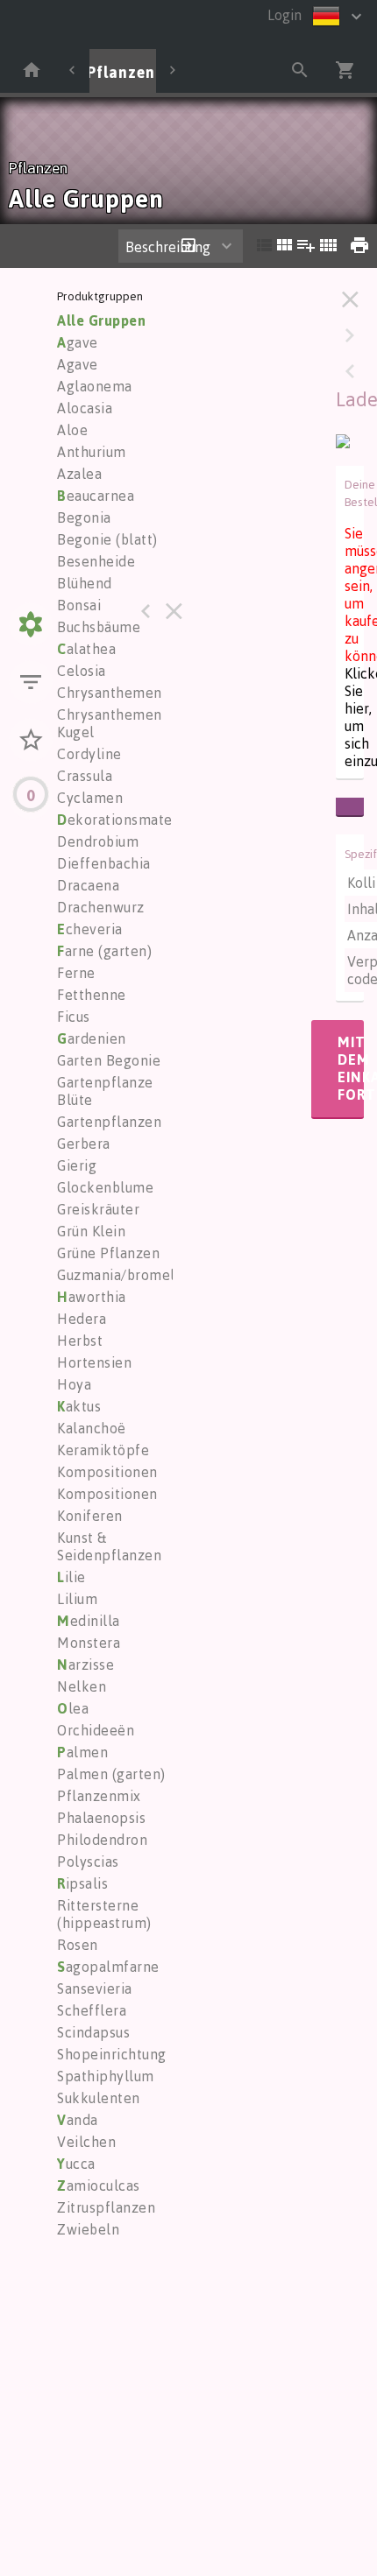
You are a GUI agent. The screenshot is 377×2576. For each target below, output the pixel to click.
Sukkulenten (99, 2098)
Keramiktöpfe (103, 1450)
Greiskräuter (98, 1209)
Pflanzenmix (99, 1796)
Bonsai (79, 605)
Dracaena (88, 885)
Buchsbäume (99, 627)
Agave (78, 364)
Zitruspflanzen (106, 2207)
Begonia (84, 517)
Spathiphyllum (106, 2076)
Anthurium (92, 452)
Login (285, 15)
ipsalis (82, 1883)
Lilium (77, 1599)
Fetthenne (92, 995)
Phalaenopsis (101, 1818)
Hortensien (94, 1362)
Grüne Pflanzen (108, 1253)
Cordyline (89, 754)
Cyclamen (90, 798)
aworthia (92, 1297)
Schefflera (92, 2010)
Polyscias (88, 1862)
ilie (71, 1577)
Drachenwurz (101, 907)
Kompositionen (107, 1472)
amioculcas (99, 2185)
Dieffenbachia (104, 863)
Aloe (72, 430)
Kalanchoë (92, 1428)
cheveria (90, 929)
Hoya (74, 1384)
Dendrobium (98, 841)
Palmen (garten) (111, 1774)
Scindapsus (93, 2032)
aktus (79, 1406)
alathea (86, 649)
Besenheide (96, 561)
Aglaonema (95, 386)
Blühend (85, 583)
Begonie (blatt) (107, 539)
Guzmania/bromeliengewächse (159, 1275)
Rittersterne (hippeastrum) (104, 1914)
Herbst (80, 1341)
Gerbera (84, 1144)
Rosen (78, 1945)
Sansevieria (95, 1988)
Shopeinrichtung (112, 2054)
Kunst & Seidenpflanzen (109, 1546)
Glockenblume (105, 1187)
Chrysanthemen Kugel (110, 723)
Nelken (82, 1686)
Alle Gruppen (101, 320)
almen (82, 1752)
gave (78, 342)
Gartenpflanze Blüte (105, 1091)
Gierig (77, 1165)
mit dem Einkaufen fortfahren (351, 1068)
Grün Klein (91, 1231)
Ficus (74, 1017)
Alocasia (85, 408)
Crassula (85, 776)
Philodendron (102, 1840)
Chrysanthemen (110, 693)
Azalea (79, 474)
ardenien (92, 1038)
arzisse (85, 1665)
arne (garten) (104, 951)
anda (78, 2120)
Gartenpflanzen (109, 1122)
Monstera (89, 1643)
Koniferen (90, 1516)
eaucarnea (96, 496)
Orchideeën (96, 1730)
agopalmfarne (108, 1967)
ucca (76, 2164)
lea (73, 1708)
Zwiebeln (88, 2229)
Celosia (82, 671)
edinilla (89, 1621)
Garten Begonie (109, 1060)
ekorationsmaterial (126, 820)
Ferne (76, 973)
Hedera (82, 1319)
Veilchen (86, 2142)
